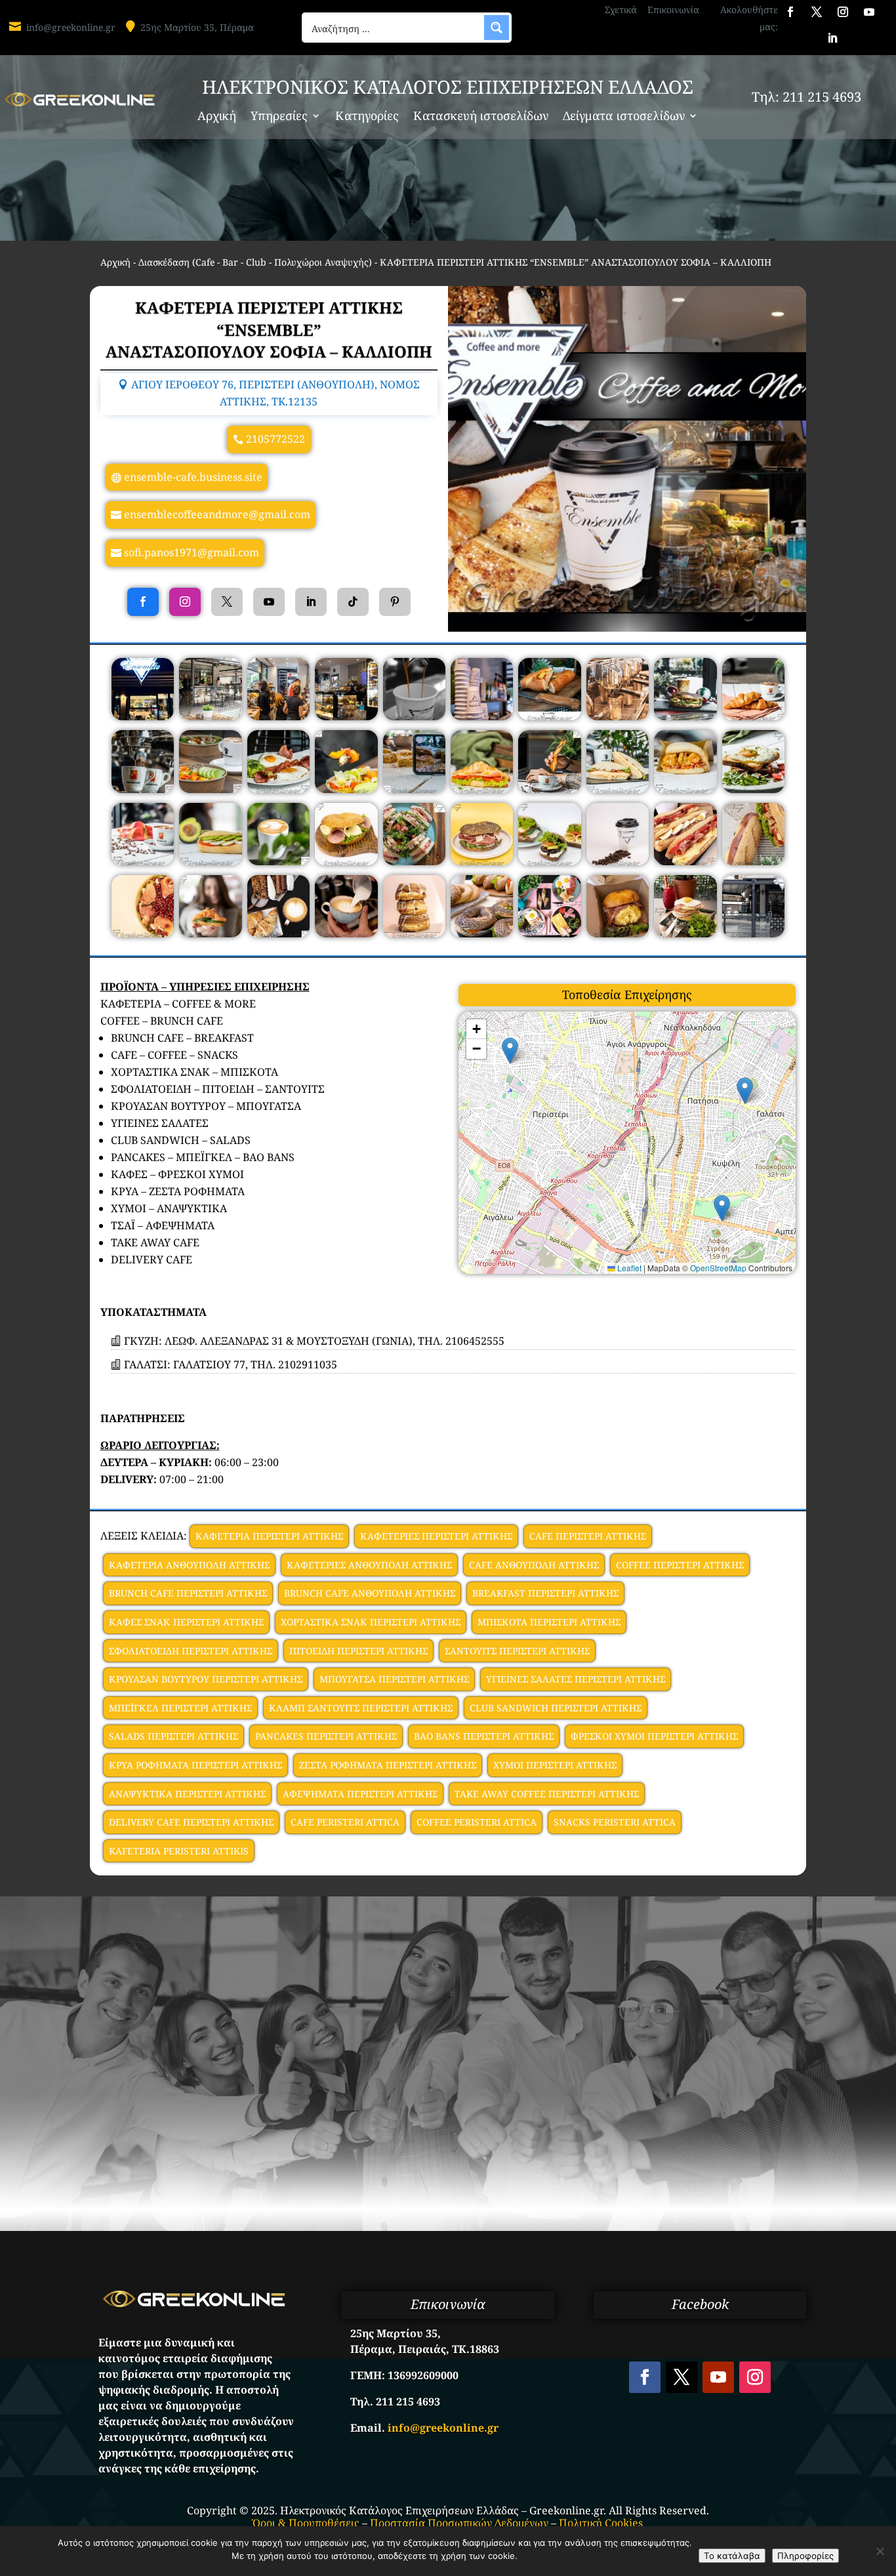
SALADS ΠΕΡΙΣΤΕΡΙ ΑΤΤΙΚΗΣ (173, 1736)
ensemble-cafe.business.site (193, 477)
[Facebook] (143, 602)
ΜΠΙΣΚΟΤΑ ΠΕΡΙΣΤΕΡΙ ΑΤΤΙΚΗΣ (549, 1622)
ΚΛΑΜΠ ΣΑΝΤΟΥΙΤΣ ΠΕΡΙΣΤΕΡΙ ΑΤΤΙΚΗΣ (361, 1708)
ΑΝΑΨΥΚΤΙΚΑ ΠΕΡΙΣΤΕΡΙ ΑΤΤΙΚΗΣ (187, 1794)
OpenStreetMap (718, 1268)
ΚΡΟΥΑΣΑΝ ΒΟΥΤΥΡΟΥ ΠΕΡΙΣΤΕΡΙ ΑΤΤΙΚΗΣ (206, 1679)
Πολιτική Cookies (601, 2523)
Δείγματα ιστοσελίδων (624, 117)
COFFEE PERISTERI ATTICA (477, 1822)
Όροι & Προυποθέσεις (306, 2523)
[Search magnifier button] (497, 28)
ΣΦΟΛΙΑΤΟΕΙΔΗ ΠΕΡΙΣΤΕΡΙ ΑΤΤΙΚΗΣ (191, 1651)
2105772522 (275, 439)
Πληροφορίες (805, 2556)
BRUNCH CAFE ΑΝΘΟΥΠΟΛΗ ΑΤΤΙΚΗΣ (370, 1593)
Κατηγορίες (367, 117)
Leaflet (628, 1268)
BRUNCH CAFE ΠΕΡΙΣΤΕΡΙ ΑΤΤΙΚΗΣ (188, 1593)
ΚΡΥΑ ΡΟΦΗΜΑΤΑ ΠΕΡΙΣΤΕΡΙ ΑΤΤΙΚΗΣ (195, 1765)
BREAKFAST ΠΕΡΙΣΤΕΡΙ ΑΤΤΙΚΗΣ (545, 1593)
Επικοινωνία (673, 10)
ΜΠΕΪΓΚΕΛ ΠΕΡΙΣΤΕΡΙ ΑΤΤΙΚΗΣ (180, 1708)
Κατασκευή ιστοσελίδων (481, 117)
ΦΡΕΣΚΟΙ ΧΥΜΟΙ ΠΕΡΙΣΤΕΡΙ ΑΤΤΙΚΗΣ (654, 1736)
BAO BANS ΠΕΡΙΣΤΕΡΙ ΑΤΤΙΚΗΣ (484, 1736)
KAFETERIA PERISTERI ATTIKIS (179, 1851)
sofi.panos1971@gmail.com (192, 552)
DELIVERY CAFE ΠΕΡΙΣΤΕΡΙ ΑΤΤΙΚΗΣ (191, 1822)
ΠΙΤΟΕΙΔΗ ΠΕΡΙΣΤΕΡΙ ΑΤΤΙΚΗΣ (358, 1651)
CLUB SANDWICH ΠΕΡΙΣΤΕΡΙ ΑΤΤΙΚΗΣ (556, 1708)
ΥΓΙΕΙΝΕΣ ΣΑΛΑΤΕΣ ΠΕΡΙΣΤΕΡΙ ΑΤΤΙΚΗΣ (576, 1679)
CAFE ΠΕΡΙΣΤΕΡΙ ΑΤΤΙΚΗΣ (588, 1536)
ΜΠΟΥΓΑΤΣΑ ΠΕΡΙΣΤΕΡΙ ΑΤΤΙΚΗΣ (394, 1679)
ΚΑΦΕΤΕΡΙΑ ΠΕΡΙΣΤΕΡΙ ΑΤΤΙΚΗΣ (269, 1536)
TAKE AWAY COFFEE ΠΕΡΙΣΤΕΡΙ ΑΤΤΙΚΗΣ (547, 1794)
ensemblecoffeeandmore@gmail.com (217, 514)
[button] (510, 1051)
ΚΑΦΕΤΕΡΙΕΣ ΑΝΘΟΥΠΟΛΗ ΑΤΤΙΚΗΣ (369, 1565)
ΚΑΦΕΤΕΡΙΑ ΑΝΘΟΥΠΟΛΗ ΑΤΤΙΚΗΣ (189, 1565)
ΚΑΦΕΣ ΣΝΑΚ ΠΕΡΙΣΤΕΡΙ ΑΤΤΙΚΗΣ (186, 1622)
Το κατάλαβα (732, 2556)
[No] (880, 2551)
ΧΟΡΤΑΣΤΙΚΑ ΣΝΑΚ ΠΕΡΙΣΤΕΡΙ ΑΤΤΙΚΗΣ (371, 1622)
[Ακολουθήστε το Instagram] (843, 12)
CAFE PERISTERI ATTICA (345, 1822)
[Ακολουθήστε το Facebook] (790, 12)
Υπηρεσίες (279, 117)
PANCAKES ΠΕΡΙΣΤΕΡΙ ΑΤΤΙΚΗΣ (326, 1736)
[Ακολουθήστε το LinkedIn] (832, 38)
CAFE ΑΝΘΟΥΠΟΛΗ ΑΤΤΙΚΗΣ (534, 1565)
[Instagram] (185, 602)
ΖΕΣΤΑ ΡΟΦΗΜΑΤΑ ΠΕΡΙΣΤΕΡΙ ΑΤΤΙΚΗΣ (388, 1765)
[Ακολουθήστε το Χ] (817, 12)
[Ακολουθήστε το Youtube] (869, 12)
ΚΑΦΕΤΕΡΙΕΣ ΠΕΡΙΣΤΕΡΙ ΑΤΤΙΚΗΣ (436, 1536)
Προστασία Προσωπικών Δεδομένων (459, 2523)
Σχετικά (621, 10)
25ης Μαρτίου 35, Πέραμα (197, 27)
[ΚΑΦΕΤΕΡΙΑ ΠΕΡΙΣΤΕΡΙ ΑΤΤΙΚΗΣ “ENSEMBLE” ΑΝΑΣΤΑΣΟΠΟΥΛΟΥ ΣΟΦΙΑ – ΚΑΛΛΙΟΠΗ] (143, 716)
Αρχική (217, 117)
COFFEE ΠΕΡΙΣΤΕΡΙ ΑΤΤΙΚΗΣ (680, 1565)
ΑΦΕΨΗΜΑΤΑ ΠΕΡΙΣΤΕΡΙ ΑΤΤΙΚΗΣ (360, 1794)
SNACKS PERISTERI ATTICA (615, 1822)
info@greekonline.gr (71, 27)
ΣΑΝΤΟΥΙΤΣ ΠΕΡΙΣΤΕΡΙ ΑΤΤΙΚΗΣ (517, 1651)
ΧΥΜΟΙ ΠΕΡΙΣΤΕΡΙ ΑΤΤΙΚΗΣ (555, 1765)
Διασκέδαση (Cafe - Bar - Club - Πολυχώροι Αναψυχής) (255, 262)
